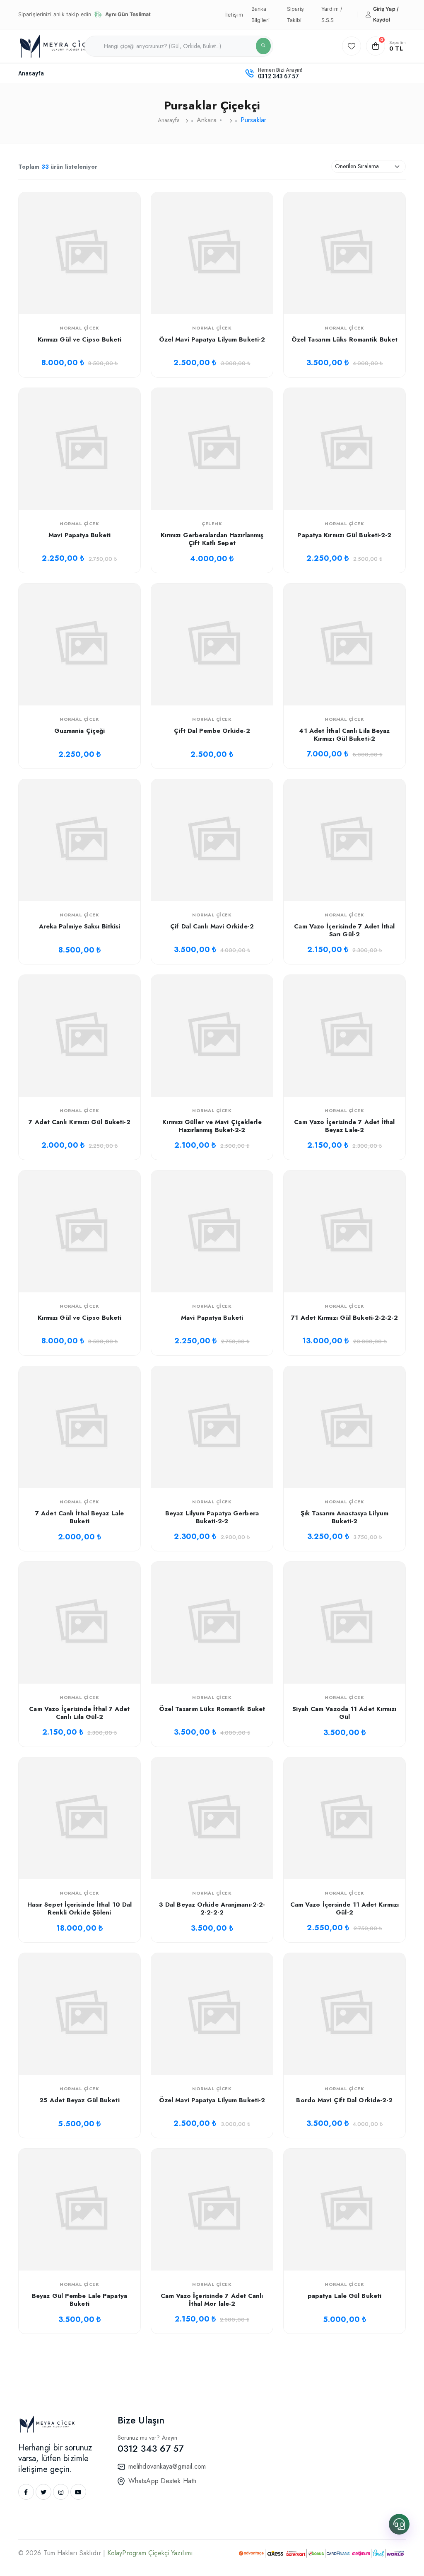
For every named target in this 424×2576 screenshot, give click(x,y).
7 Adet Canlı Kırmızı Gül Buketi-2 (79, 1122)
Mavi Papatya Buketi (79, 535)
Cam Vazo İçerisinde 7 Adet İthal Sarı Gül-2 (344, 931)
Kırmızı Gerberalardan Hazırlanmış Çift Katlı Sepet (212, 539)
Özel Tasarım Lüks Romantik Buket (344, 339)
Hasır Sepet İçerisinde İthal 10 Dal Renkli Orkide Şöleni (80, 1909)
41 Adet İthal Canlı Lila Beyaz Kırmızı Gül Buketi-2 (344, 735)
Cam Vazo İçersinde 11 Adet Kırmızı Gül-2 (344, 1909)
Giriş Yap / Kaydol (386, 14)
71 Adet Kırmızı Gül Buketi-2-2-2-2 (344, 1318)
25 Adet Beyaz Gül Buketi (79, 2100)
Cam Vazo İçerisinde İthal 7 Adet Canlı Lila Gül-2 (79, 1713)
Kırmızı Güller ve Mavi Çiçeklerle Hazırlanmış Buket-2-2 (212, 1126)
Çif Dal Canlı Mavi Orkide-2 (212, 926)
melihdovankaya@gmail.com (167, 2466)
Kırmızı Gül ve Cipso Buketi (80, 339)
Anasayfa (31, 73)
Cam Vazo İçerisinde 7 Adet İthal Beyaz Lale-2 (344, 1126)
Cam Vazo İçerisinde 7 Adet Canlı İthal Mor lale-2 (212, 2300)
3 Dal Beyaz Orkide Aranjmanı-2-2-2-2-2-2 (212, 1909)
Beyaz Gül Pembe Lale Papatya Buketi (79, 2300)
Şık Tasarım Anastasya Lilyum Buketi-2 (344, 1517)
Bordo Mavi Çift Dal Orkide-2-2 (344, 2100)
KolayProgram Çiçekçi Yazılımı (150, 2553)
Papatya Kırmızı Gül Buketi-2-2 (344, 535)
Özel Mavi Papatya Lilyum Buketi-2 (212, 339)
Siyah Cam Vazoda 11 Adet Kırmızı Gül (344, 1713)
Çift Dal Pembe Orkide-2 (212, 731)
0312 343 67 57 (278, 76)
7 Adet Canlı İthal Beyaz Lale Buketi (79, 1517)
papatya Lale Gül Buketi (344, 2296)
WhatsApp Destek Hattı (163, 2481)
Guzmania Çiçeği (80, 731)
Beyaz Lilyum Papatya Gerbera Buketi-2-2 (212, 1517)
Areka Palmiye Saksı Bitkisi (80, 926)
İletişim (234, 15)
